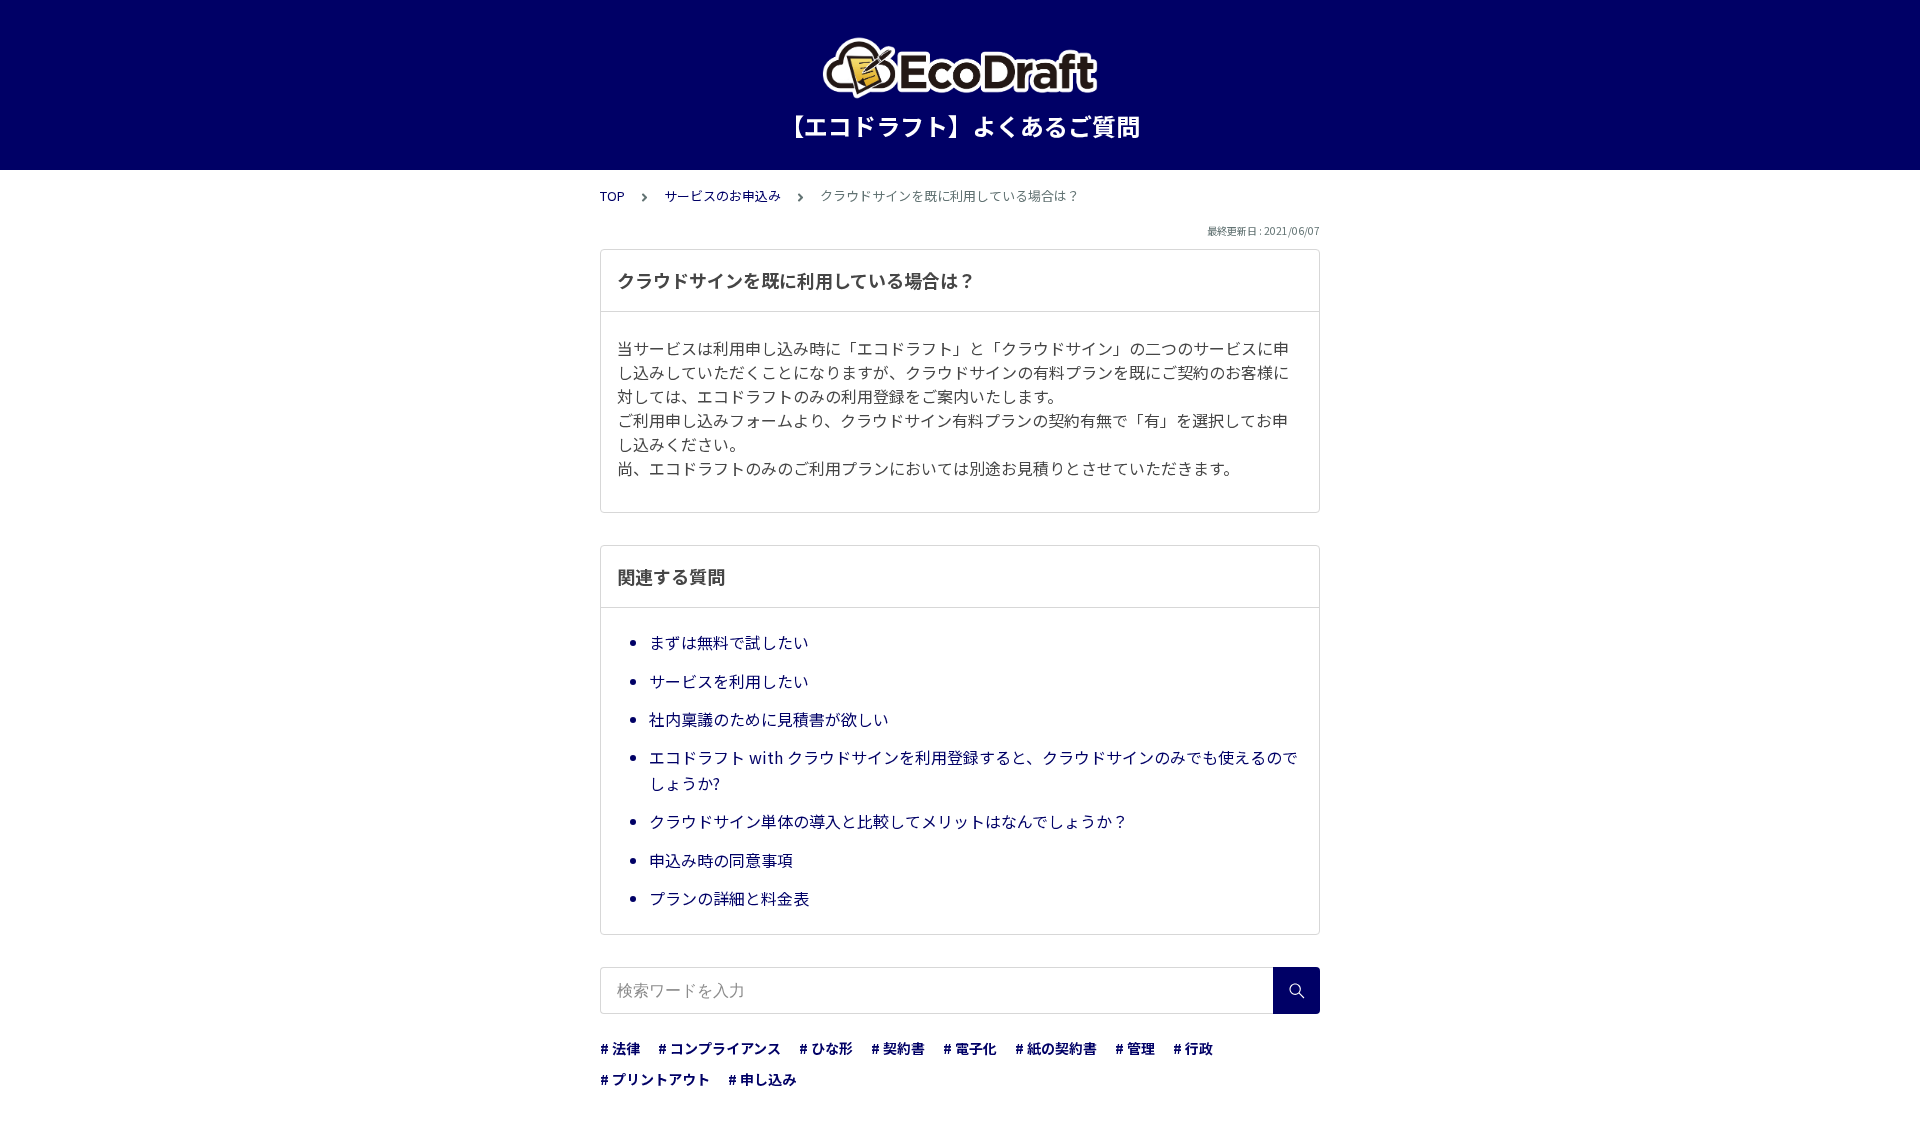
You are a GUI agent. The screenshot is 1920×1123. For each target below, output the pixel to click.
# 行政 (1193, 1048)
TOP (612, 195)
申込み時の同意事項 (721, 860)
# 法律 (620, 1048)
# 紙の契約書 (1056, 1048)
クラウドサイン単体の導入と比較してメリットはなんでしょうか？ (888, 821)
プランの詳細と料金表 (729, 898)
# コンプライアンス (719, 1048)
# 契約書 (898, 1048)
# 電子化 (970, 1048)
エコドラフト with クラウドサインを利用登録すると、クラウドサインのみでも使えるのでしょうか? (973, 770)
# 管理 (1135, 1048)
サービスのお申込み (722, 195)
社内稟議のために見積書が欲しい (769, 719)
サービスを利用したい (729, 681)
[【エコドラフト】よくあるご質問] (960, 68)
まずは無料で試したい (729, 642)
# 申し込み (762, 1079)
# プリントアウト (655, 1079)
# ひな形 (826, 1048)
